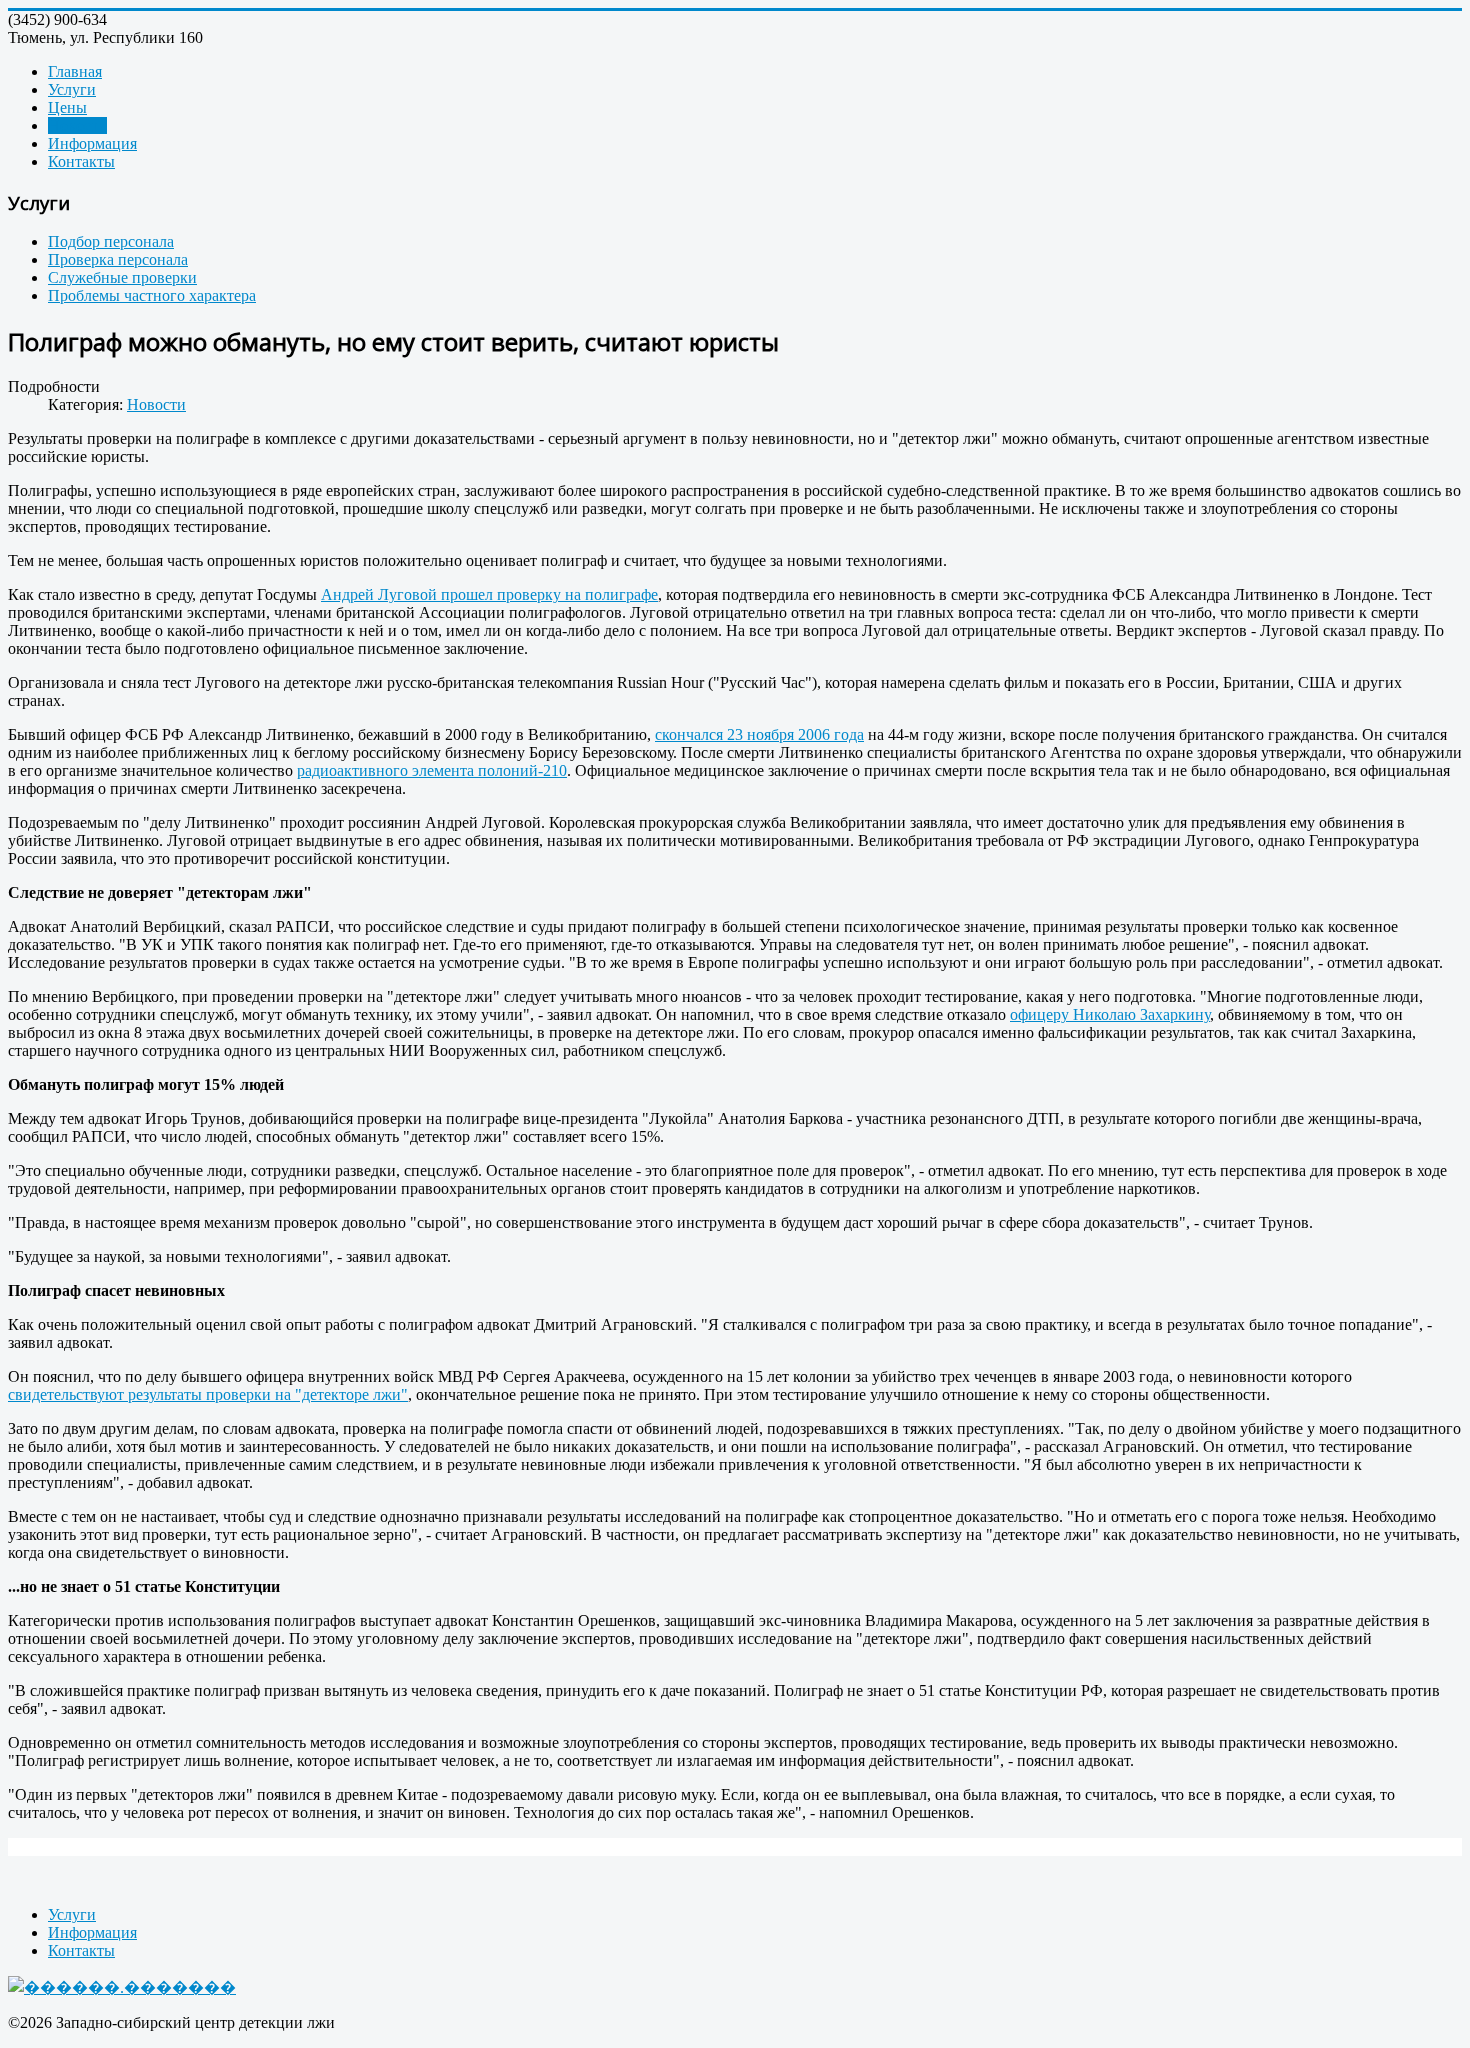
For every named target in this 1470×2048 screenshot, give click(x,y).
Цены (67, 107)
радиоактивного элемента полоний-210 (432, 770)
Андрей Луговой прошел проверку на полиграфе (489, 594)
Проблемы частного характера (152, 295)
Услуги (72, 89)
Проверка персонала (118, 259)
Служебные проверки (122, 277)
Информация (92, 143)
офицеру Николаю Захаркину (1110, 1014)
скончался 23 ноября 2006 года (759, 734)
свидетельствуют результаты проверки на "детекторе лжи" (208, 1394)
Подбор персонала (111, 241)
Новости (77, 125)
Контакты (81, 161)
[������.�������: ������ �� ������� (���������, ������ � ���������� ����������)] (122, 1987)
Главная (75, 71)
